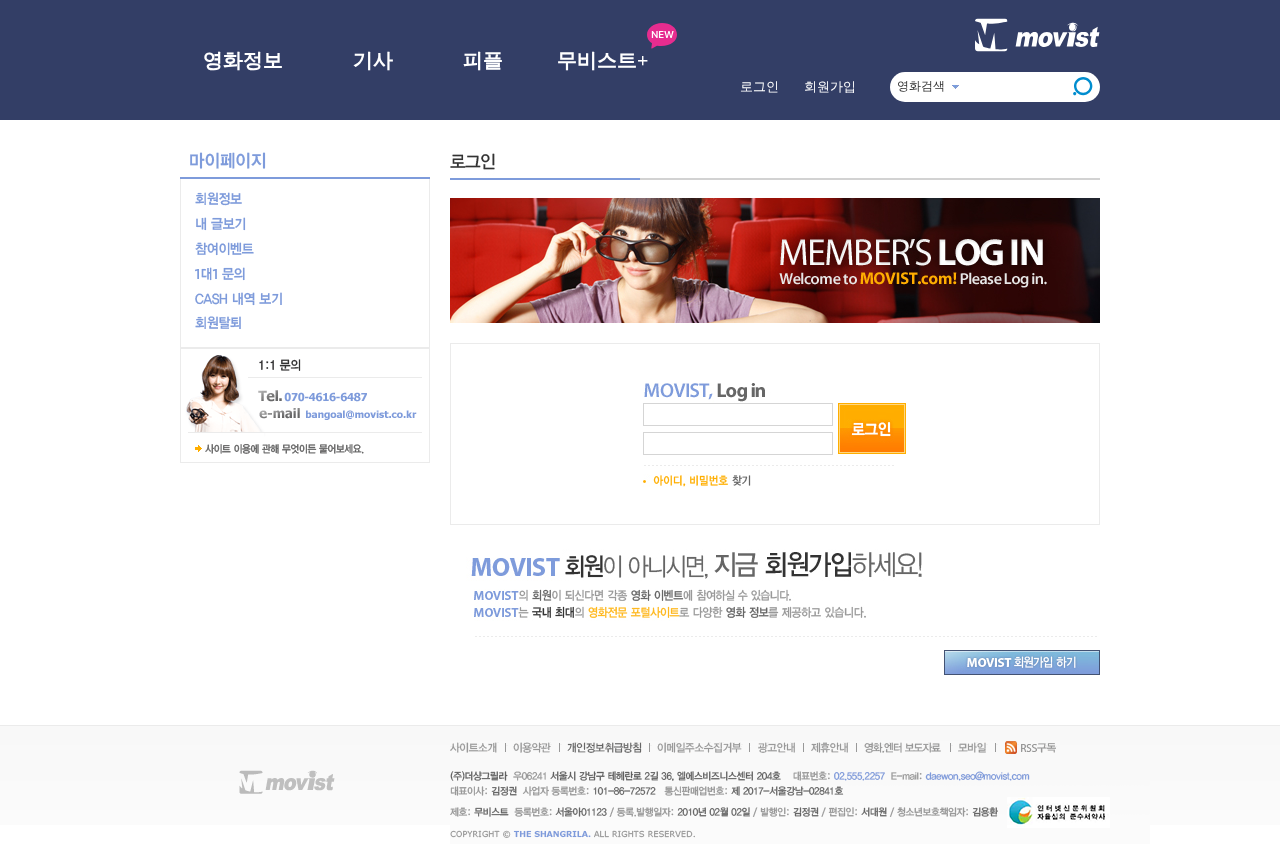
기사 (373, 60)
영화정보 (243, 60)
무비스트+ (602, 60)
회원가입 (830, 86)
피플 (483, 60)
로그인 (759, 86)
